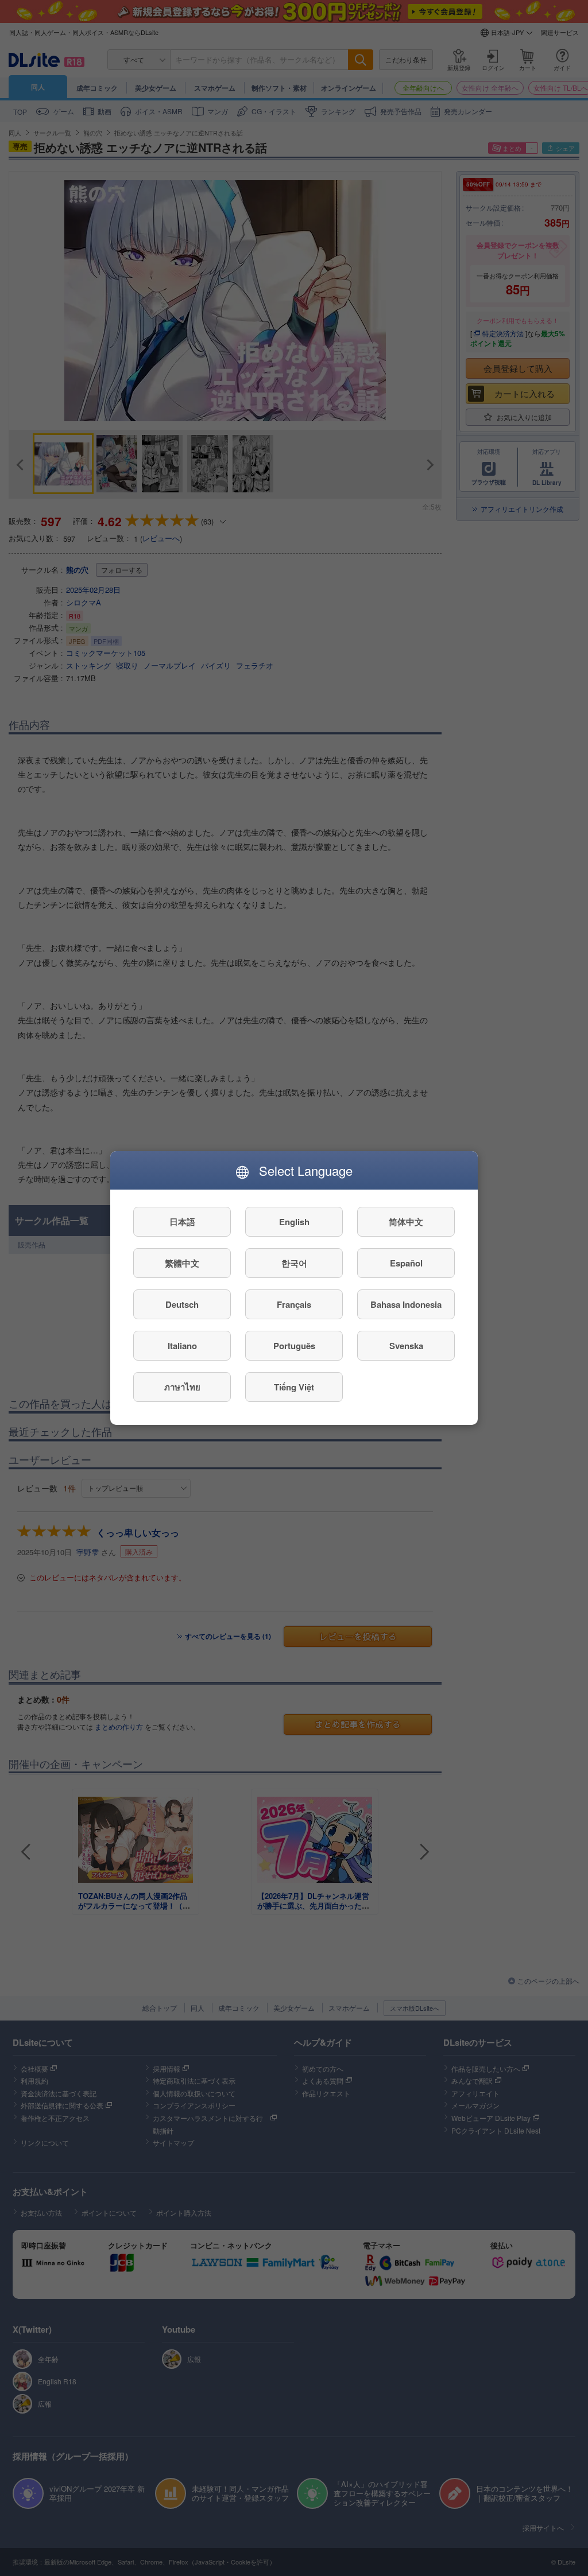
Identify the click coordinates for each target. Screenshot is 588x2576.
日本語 (182, 1222)
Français (294, 1304)
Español (406, 1263)
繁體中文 (182, 1263)
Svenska (406, 1346)
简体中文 (406, 1222)
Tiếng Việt (294, 1387)
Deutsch (182, 1304)
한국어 (294, 1263)
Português (294, 1346)
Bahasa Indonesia (406, 1304)
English (294, 1222)
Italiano (182, 1346)
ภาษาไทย (182, 1387)
